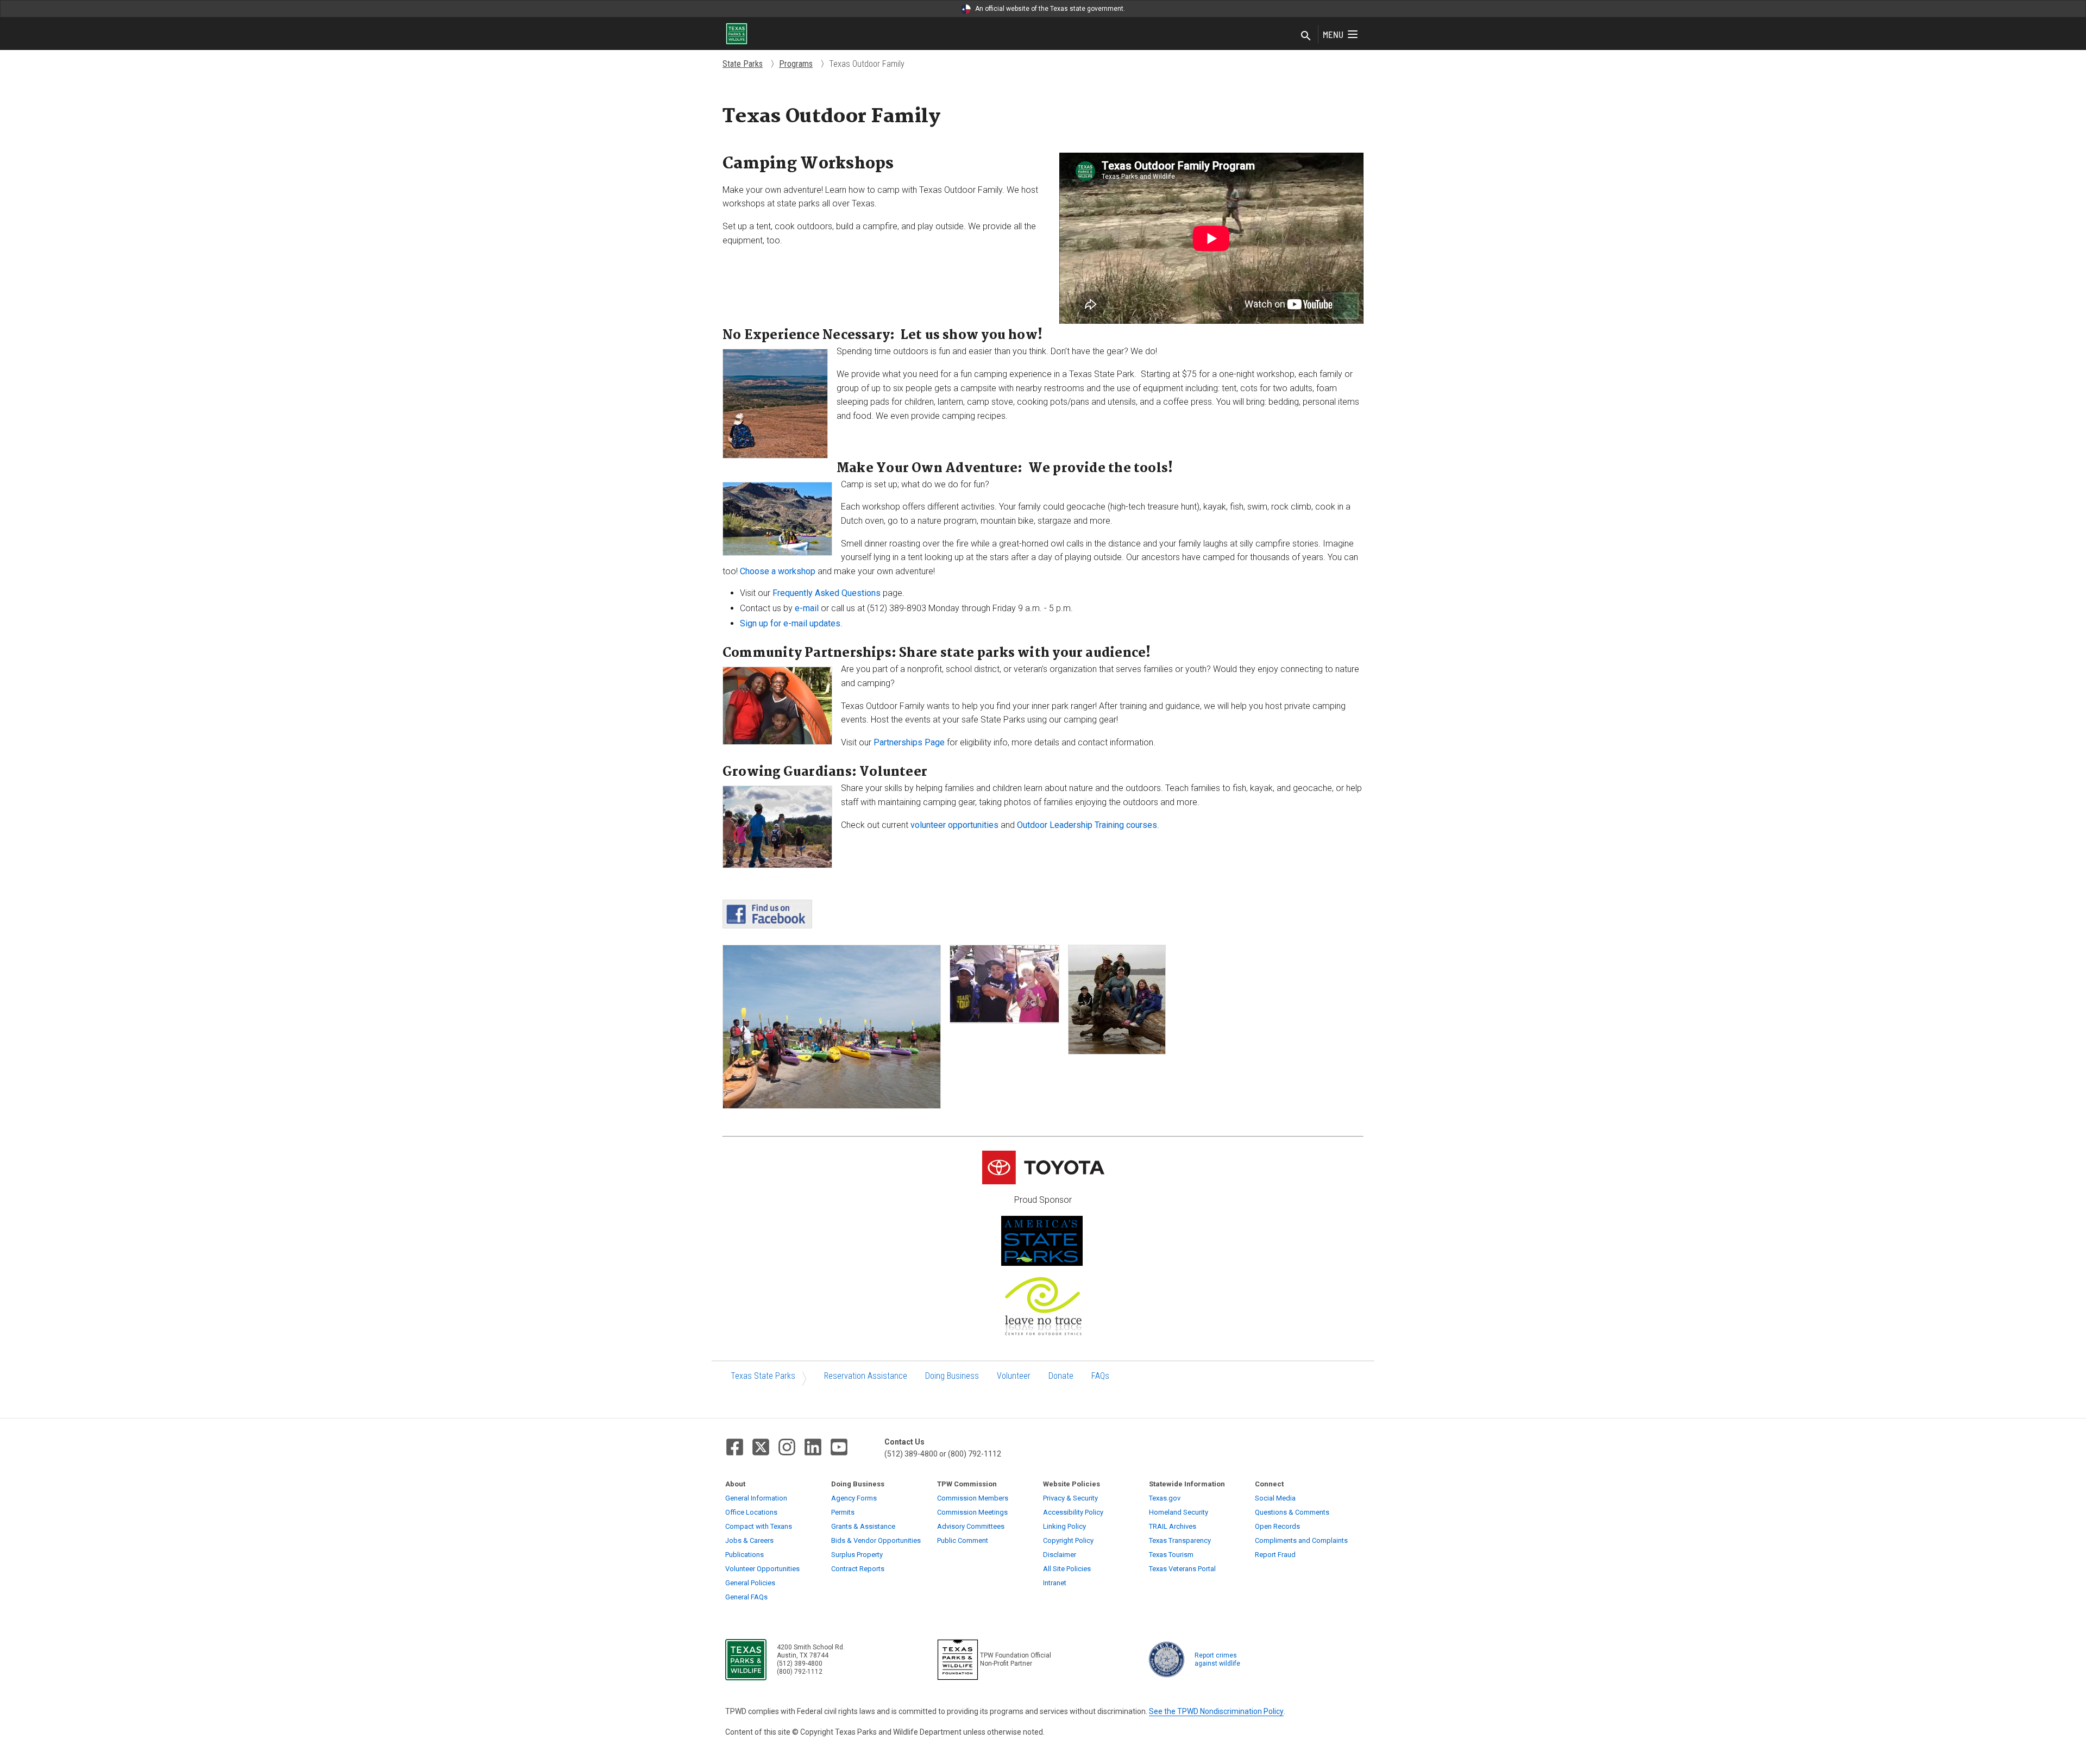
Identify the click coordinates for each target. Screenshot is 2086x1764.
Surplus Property (857, 1555)
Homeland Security (1179, 1512)
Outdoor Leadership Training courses (1087, 825)
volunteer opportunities (954, 825)
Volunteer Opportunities (762, 1569)
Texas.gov (1165, 1498)
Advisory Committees (971, 1526)
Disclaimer (1060, 1555)
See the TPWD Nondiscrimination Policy (1216, 1711)
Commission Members (973, 1498)
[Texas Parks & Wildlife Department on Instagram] (787, 1447)
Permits (843, 1512)
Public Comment (963, 1540)
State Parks (743, 64)
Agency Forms (854, 1498)
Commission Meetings (972, 1512)
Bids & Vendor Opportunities (876, 1540)
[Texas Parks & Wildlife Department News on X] (761, 1447)
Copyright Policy (1068, 1540)
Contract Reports (858, 1569)
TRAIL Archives (1173, 1526)
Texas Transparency (1180, 1540)
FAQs (1100, 1376)
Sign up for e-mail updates (790, 623)
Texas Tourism (1171, 1555)
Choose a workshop (778, 571)
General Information (756, 1498)
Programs (796, 64)
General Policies (750, 1583)
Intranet (1055, 1583)
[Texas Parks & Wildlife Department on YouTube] (839, 1447)
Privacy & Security (1070, 1498)
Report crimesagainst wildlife (1217, 1659)
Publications (744, 1555)
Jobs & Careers (749, 1540)
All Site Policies (1067, 1569)
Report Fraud (1275, 1555)
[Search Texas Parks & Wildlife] (1306, 36)
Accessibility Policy (1073, 1512)
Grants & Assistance (863, 1526)
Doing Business (952, 1376)
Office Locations (751, 1512)
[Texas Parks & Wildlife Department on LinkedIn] (813, 1447)
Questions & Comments (1292, 1512)
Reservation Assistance (866, 1376)
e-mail (807, 608)
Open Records (1277, 1526)
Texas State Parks (763, 1376)
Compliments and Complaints (1301, 1540)
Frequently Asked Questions (827, 593)
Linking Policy (1064, 1526)
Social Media (1275, 1498)
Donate (1061, 1376)
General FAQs (746, 1597)
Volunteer (1014, 1376)
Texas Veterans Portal (1182, 1569)
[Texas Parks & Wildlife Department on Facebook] (735, 1447)
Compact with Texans (759, 1526)
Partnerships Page (909, 742)
